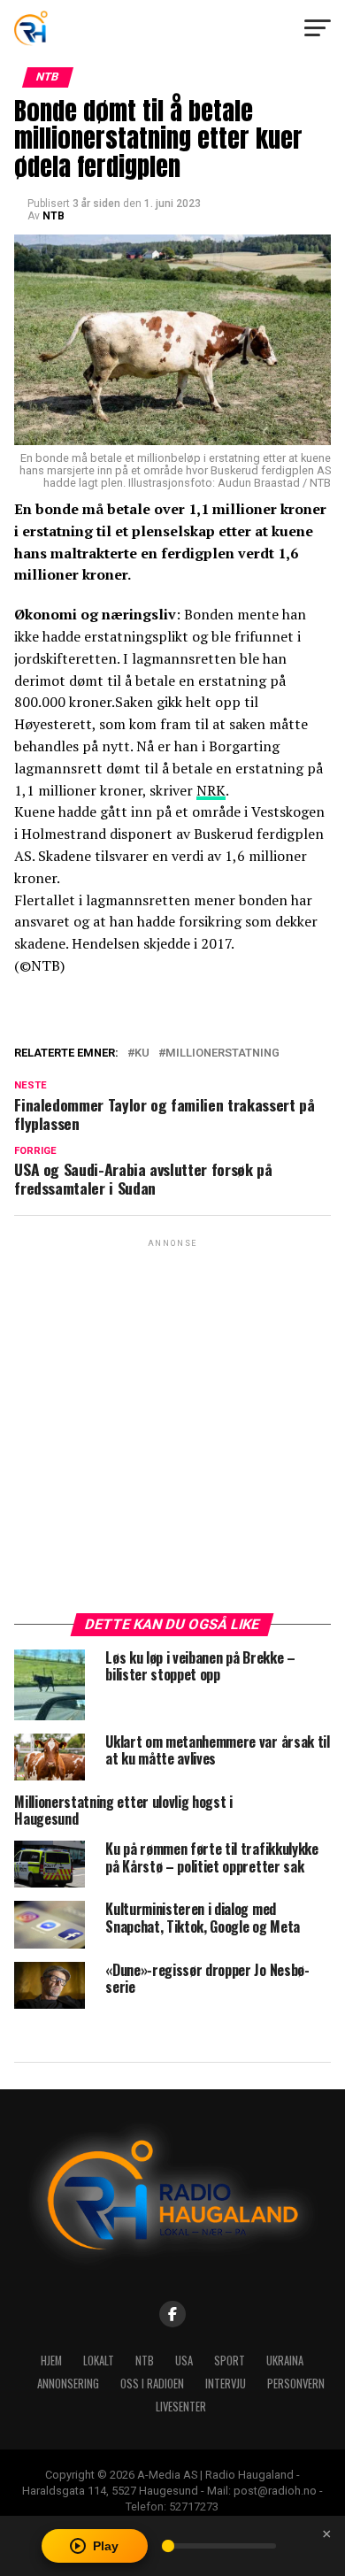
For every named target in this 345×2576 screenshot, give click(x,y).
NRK (211, 790)
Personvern (296, 2384)
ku (142, 1053)
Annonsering (68, 2384)
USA (184, 2361)
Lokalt (99, 2361)
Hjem (51, 2361)
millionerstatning (222, 1053)
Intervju (226, 2384)
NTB (54, 216)
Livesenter (181, 2407)
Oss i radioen (152, 2384)
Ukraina (285, 2361)
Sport (230, 2361)
